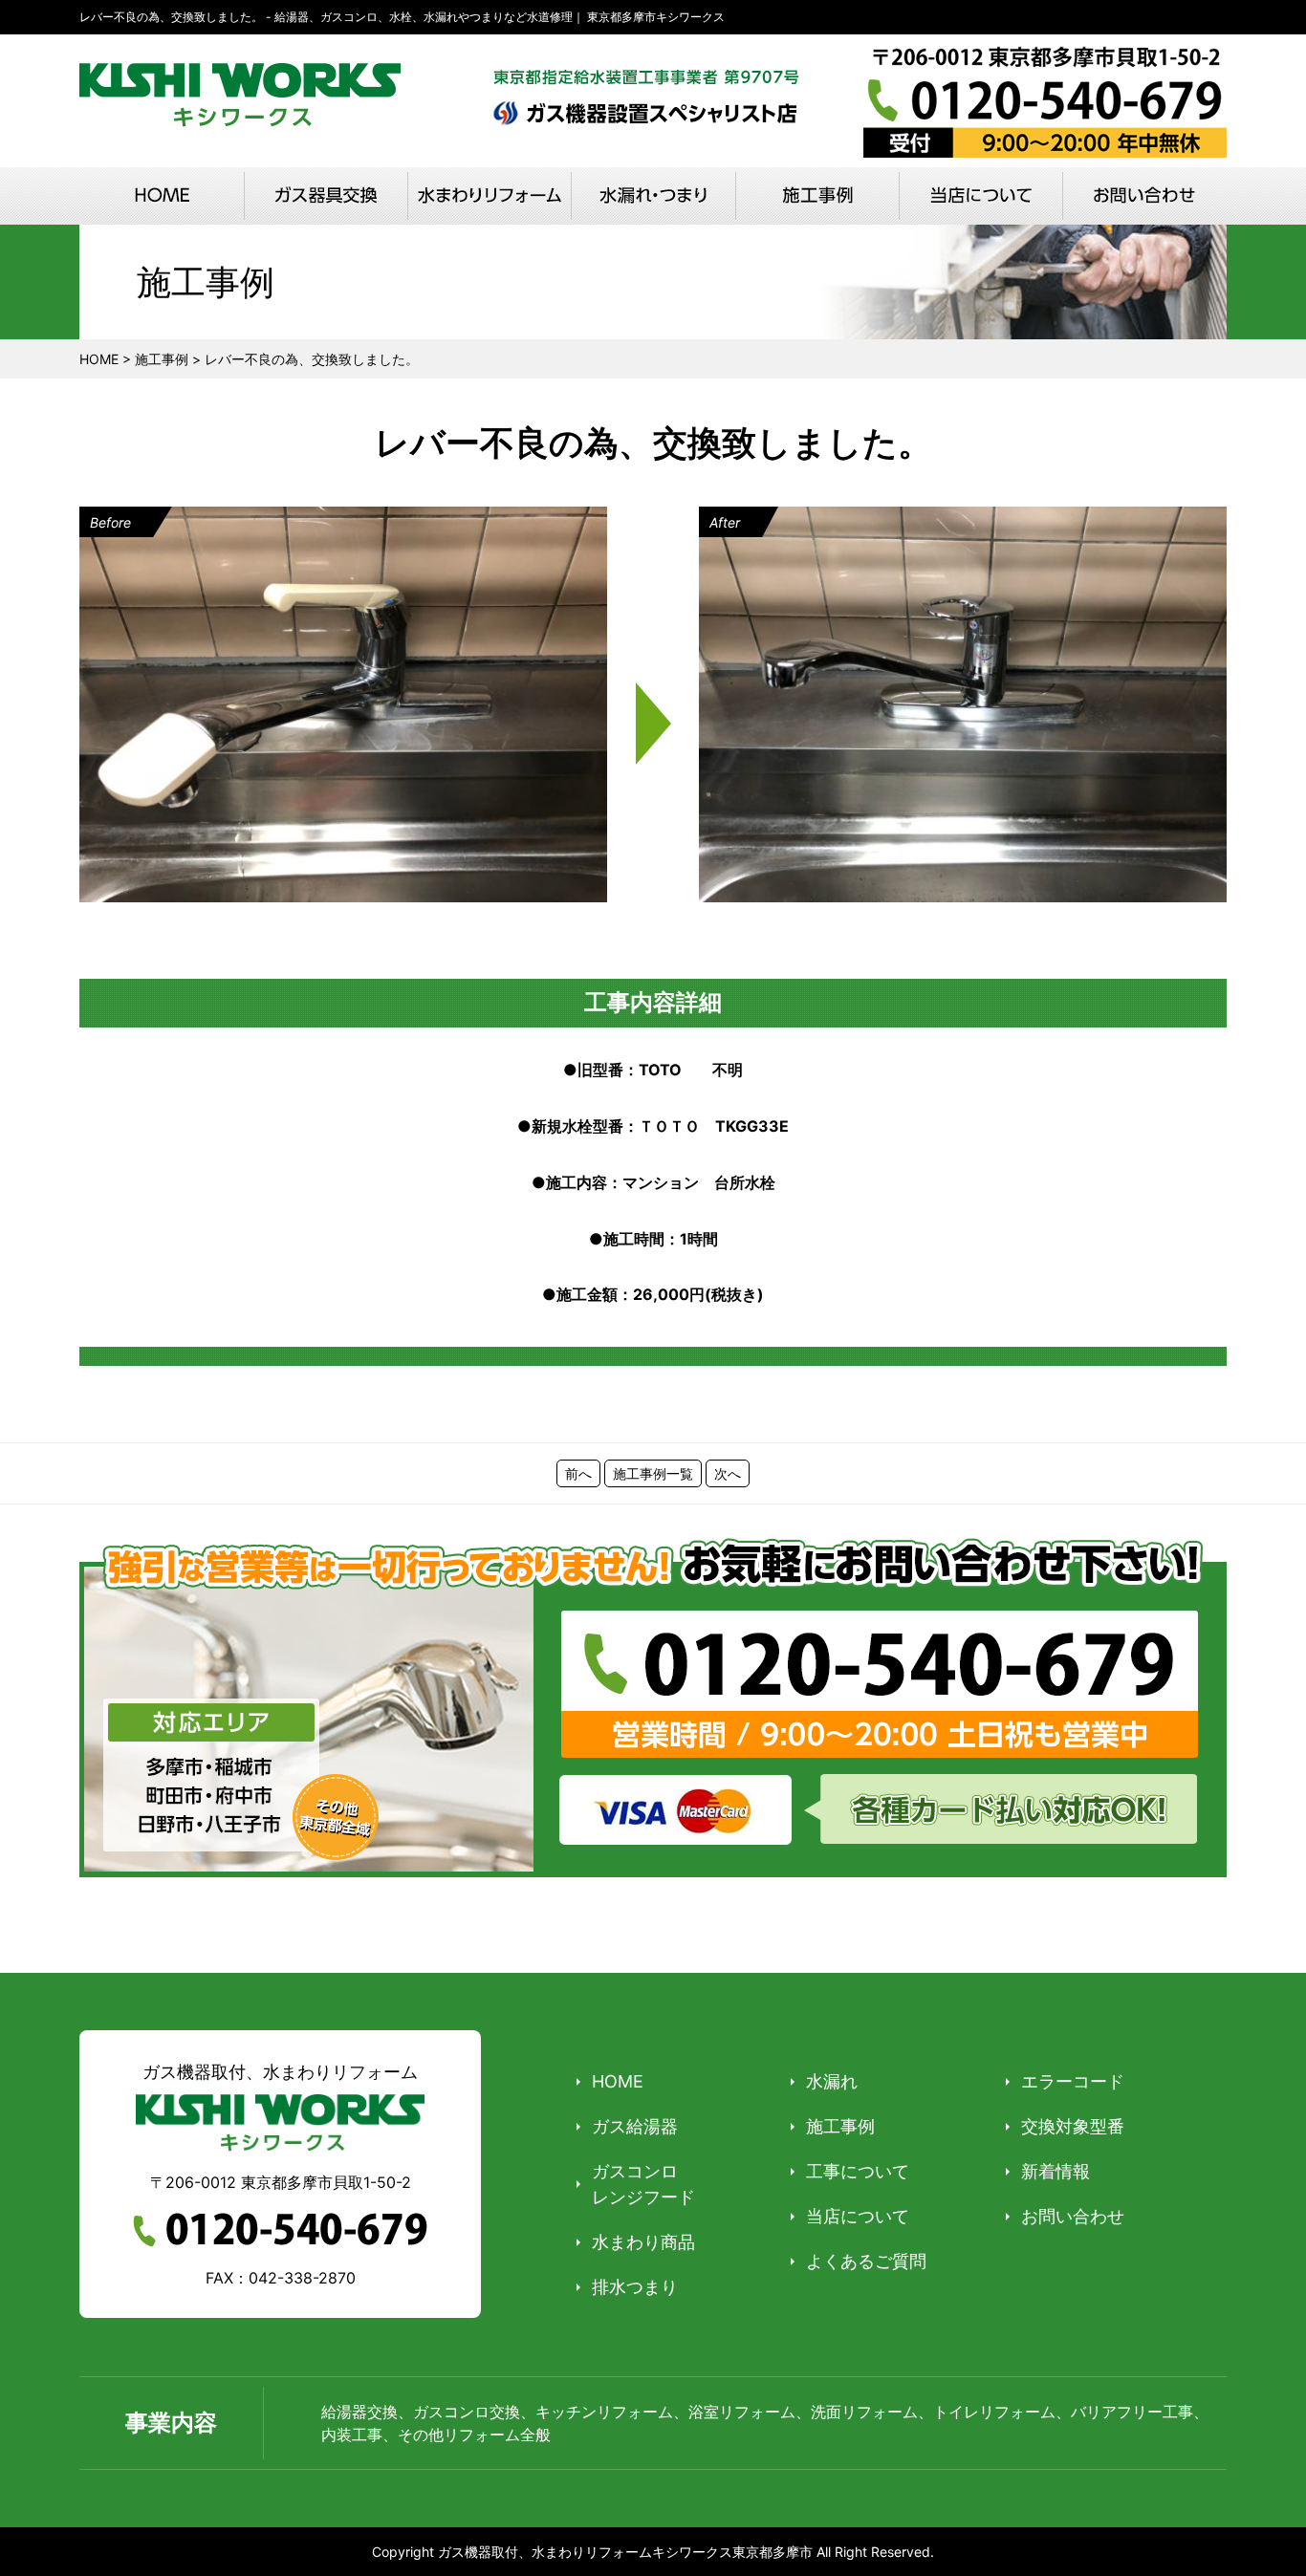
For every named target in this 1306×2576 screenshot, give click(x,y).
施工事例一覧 (653, 1473)
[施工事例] (817, 196)
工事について (858, 2171)
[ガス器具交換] (326, 196)
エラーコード (1073, 2081)
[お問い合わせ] (1144, 196)
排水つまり (635, 2287)
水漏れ (832, 2081)
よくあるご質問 (866, 2261)
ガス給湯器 (635, 2126)
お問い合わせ (1073, 2216)
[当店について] (980, 196)
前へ (578, 1473)
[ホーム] (162, 196)
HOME (618, 2081)
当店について (858, 2216)
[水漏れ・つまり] (653, 196)
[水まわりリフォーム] (489, 196)
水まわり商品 (643, 2242)
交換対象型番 (1073, 2126)
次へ (728, 1473)
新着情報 (1056, 2171)
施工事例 (840, 2126)
